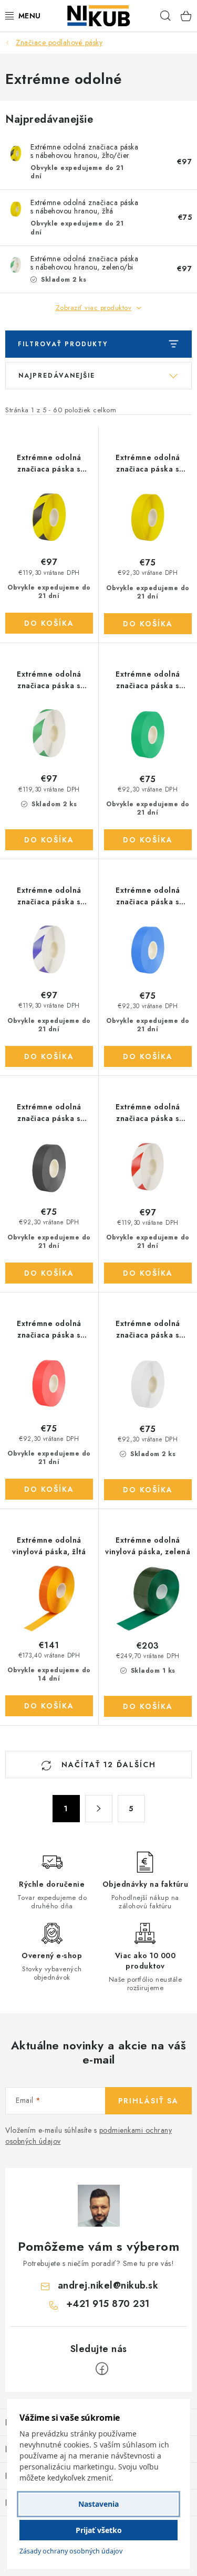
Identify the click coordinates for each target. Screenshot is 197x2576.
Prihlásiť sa (148, 2101)
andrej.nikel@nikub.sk (108, 2285)
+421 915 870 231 (108, 2304)
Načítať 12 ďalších (107, 1765)
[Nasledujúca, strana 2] (99, 1809)
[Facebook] (102, 2369)
